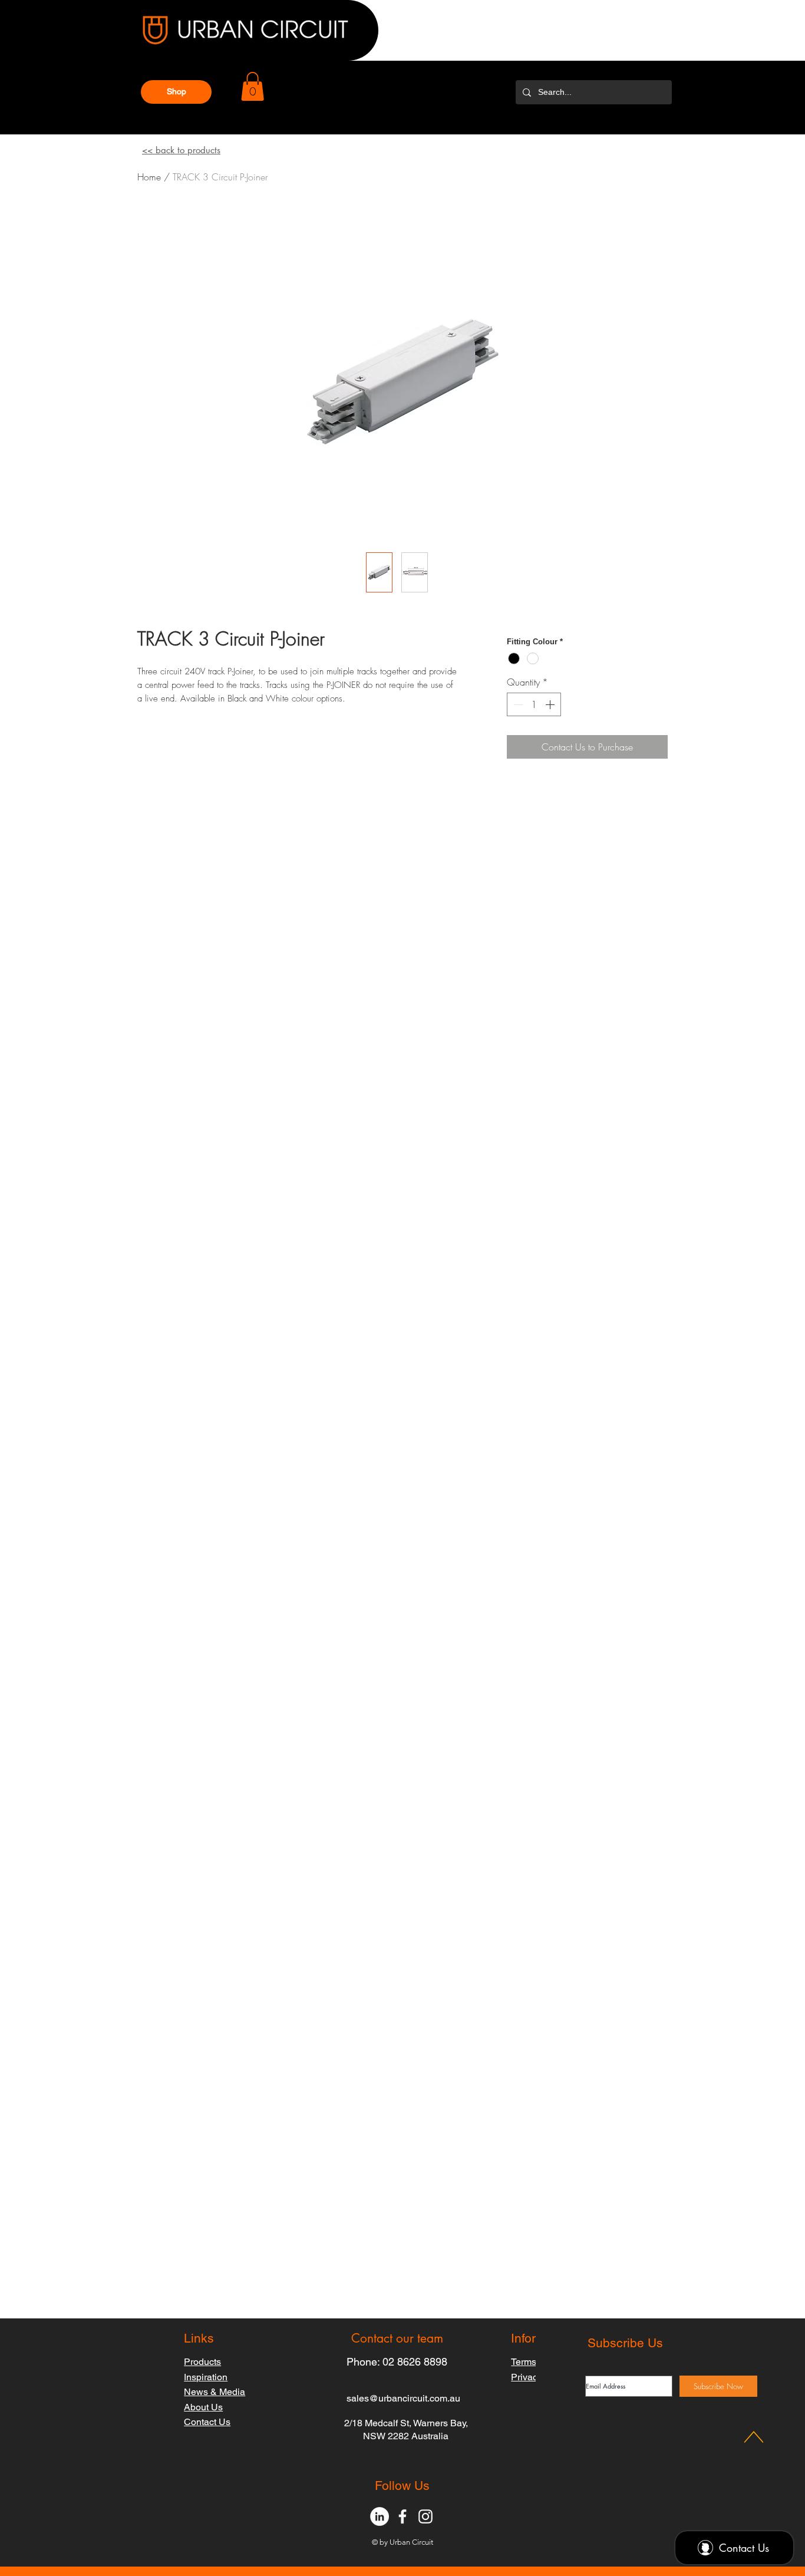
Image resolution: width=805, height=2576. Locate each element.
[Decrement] (517, 704)
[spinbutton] (534, 704)
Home (149, 177)
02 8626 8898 (415, 2362)
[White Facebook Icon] (402, 2516)
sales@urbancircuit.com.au (403, 2398)
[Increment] (551, 704)
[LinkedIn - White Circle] (380, 2516)
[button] (176, 92)
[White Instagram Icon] (425, 2516)
